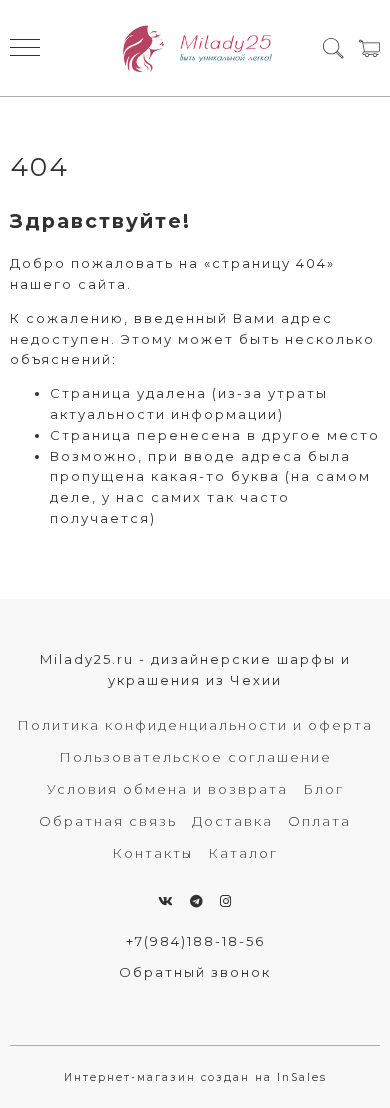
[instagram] (226, 901)
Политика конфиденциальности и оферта (195, 725)
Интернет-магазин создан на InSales (195, 1077)
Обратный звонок (195, 972)
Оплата (319, 821)
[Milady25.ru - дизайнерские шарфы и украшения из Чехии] (195, 48)
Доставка (232, 821)
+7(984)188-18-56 (195, 941)
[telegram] (197, 901)
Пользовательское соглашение (195, 757)
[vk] (166, 901)
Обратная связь (108, 821)
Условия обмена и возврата (167, 789)
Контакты (152, 853)
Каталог (243, 853)
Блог (323, 789)
